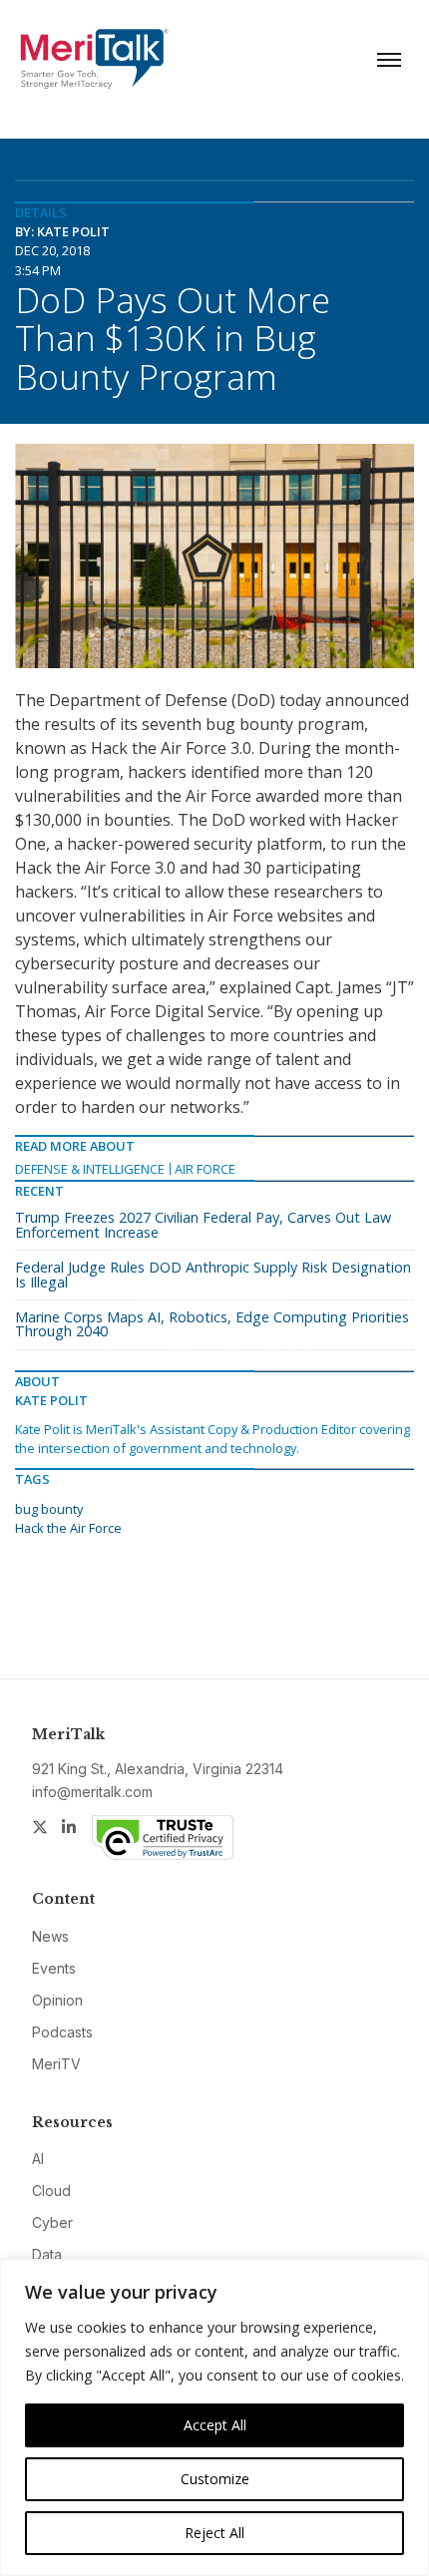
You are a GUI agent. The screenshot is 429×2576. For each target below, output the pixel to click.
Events (54, 1968)
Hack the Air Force (68, 1528)
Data (47, 2254)
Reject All (214, 2533)
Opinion (57, 2000)
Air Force (205, 1169)
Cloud (51, 2191)
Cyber (52, 2222)
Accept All (215, 2425)
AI (38, 2159)
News (50, 1936)
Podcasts (62, 2032)
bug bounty (49, 1509)
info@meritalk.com (92, 1792)
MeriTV (56, 2064)
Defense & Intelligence (90, 1169)
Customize (215, 2479)
